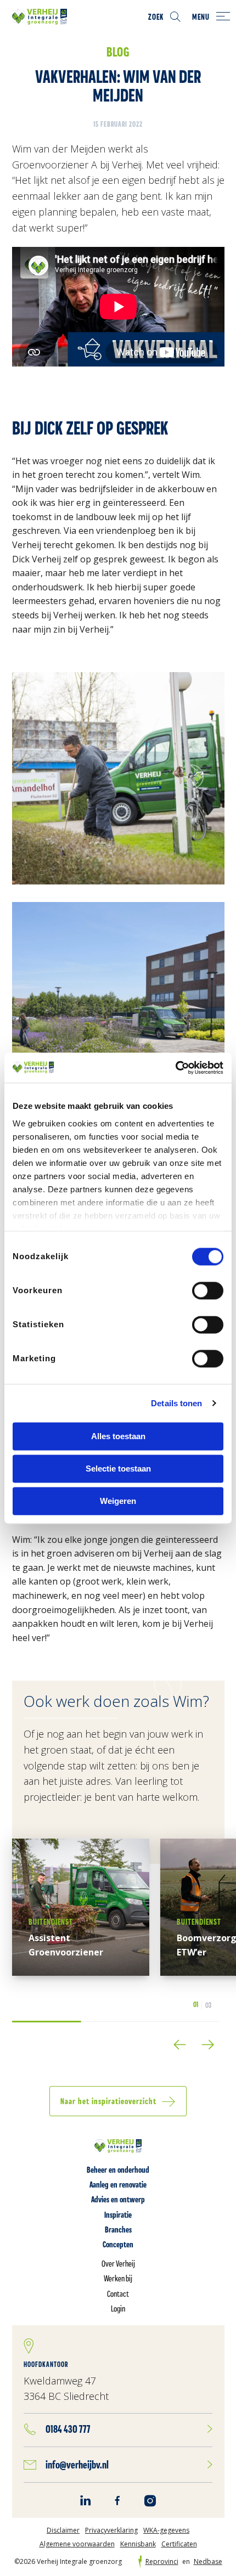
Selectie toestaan (118, 1469)
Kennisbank (138, 2544)
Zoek (156, 17)
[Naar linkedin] (85, 2500)
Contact (118, 2294)
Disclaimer (63, 2530)
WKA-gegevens (166, 2530)
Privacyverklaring (111, 2530)
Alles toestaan (118, 1436)
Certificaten (179, 2544)
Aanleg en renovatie (118, 2185)
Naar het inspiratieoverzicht (108, 2101)
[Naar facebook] (117, 2500)
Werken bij (118, 2278)
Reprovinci (162, 2562)
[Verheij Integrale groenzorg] (40, 16)
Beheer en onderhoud (118, 2170)
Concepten (118, 2244)
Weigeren (118, 1501)
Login (118, 2309)
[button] (180, 2045)
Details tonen (176, 1403)
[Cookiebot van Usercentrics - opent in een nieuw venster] (175, 1068)
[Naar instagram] (150, 2501)
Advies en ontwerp (118, 2199)
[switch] (208, 1290)
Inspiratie (118, 2215)
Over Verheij (118, 2264)
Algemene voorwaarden (77, 2544)
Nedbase (208, 2562)
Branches (118, 2230)
